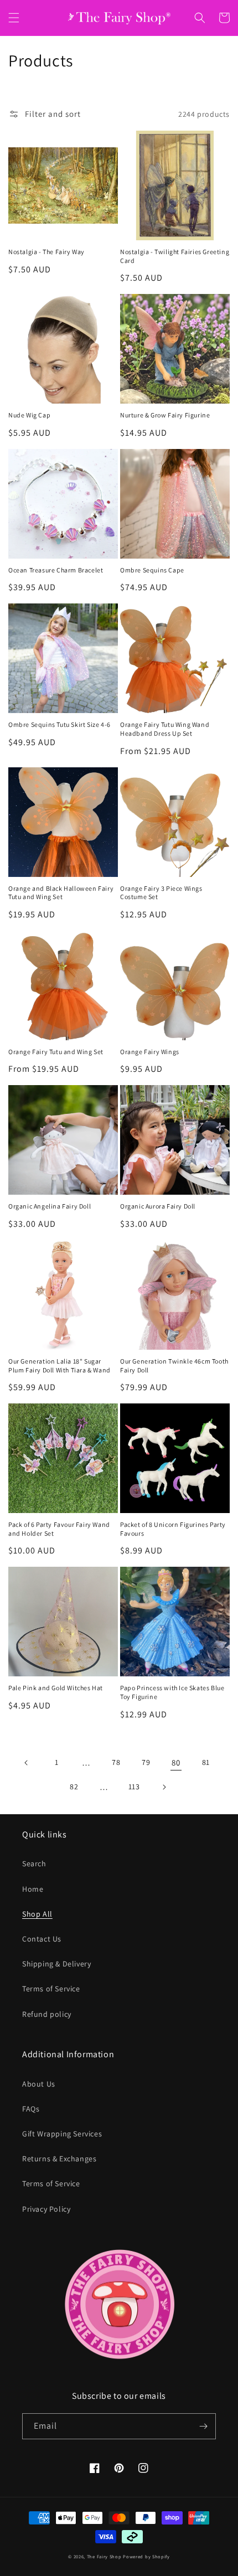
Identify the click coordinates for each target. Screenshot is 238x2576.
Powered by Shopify (146, 2556)
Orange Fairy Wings (150, 1052)
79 (146, 1762)
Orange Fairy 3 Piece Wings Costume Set (161, 893)
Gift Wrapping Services (62, 2134)
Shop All (37, 1914)
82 (74, 1787)
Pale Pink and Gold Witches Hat (56, 1688)
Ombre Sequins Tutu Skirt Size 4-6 (59, 724)
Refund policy (47, 2014)
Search (34, 1863)
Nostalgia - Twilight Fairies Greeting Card (175, 256)
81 (206, 1762)
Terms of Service (51, 1989)
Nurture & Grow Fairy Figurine (165, 415)
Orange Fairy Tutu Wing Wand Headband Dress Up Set (165, 729)
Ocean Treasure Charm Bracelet (56, 570)
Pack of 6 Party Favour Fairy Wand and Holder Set (59, 1529)
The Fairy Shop (104, 2556)
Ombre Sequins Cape (152, 570)
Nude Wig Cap (29, 415)
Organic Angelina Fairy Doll (50, 1206)
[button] (14, 18)
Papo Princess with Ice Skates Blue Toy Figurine (172, 1692)
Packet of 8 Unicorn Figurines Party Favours (173, 1529)
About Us (39, 2084)
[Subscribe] (203, 2426)
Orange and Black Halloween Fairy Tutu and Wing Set (61, 893)
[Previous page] (27, 1763)
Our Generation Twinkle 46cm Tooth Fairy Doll (174, 1366)
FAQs (31, 2109)
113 (134, 1787)
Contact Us (42, 1939)
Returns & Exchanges (59, 2159)
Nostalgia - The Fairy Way (46, 252)
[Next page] (164, 1787)
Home (33, 1889)
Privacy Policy (46, 2209)
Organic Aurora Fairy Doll (158, 1206)
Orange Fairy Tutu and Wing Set (56, 1052)
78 (116, 1762)
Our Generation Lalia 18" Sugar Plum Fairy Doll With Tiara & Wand (59, 1366)
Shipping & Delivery (56, 1964)
